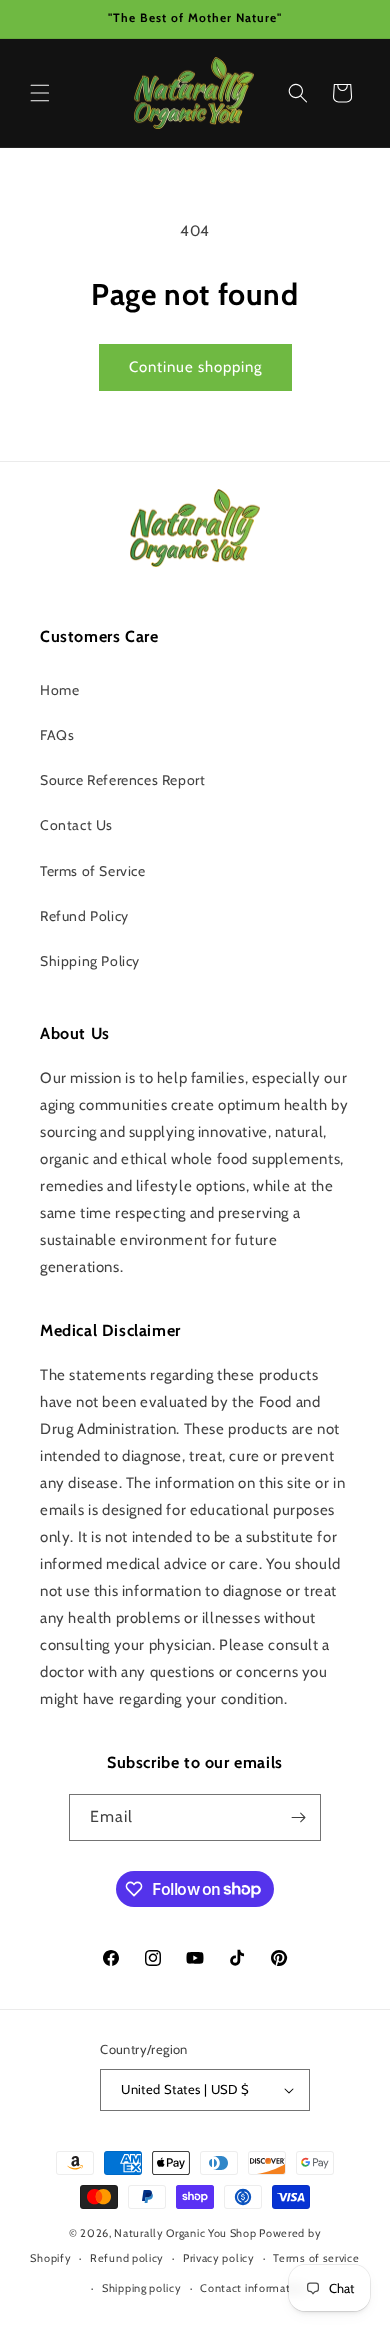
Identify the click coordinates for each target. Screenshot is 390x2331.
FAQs (57, 735)
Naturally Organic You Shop (185, 2233)
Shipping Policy (90, 961)
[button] (40, 93)
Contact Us (76, 825)
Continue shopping (195, 367)
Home (59, 690)
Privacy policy (219, 2258)
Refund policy (127, 2258)
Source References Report (122, 780)
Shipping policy (142, 2288)
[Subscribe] (298, 1817)
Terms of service (316, 2258)
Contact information (253, 2288)
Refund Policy (84, 916)
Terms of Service (93, 871)
